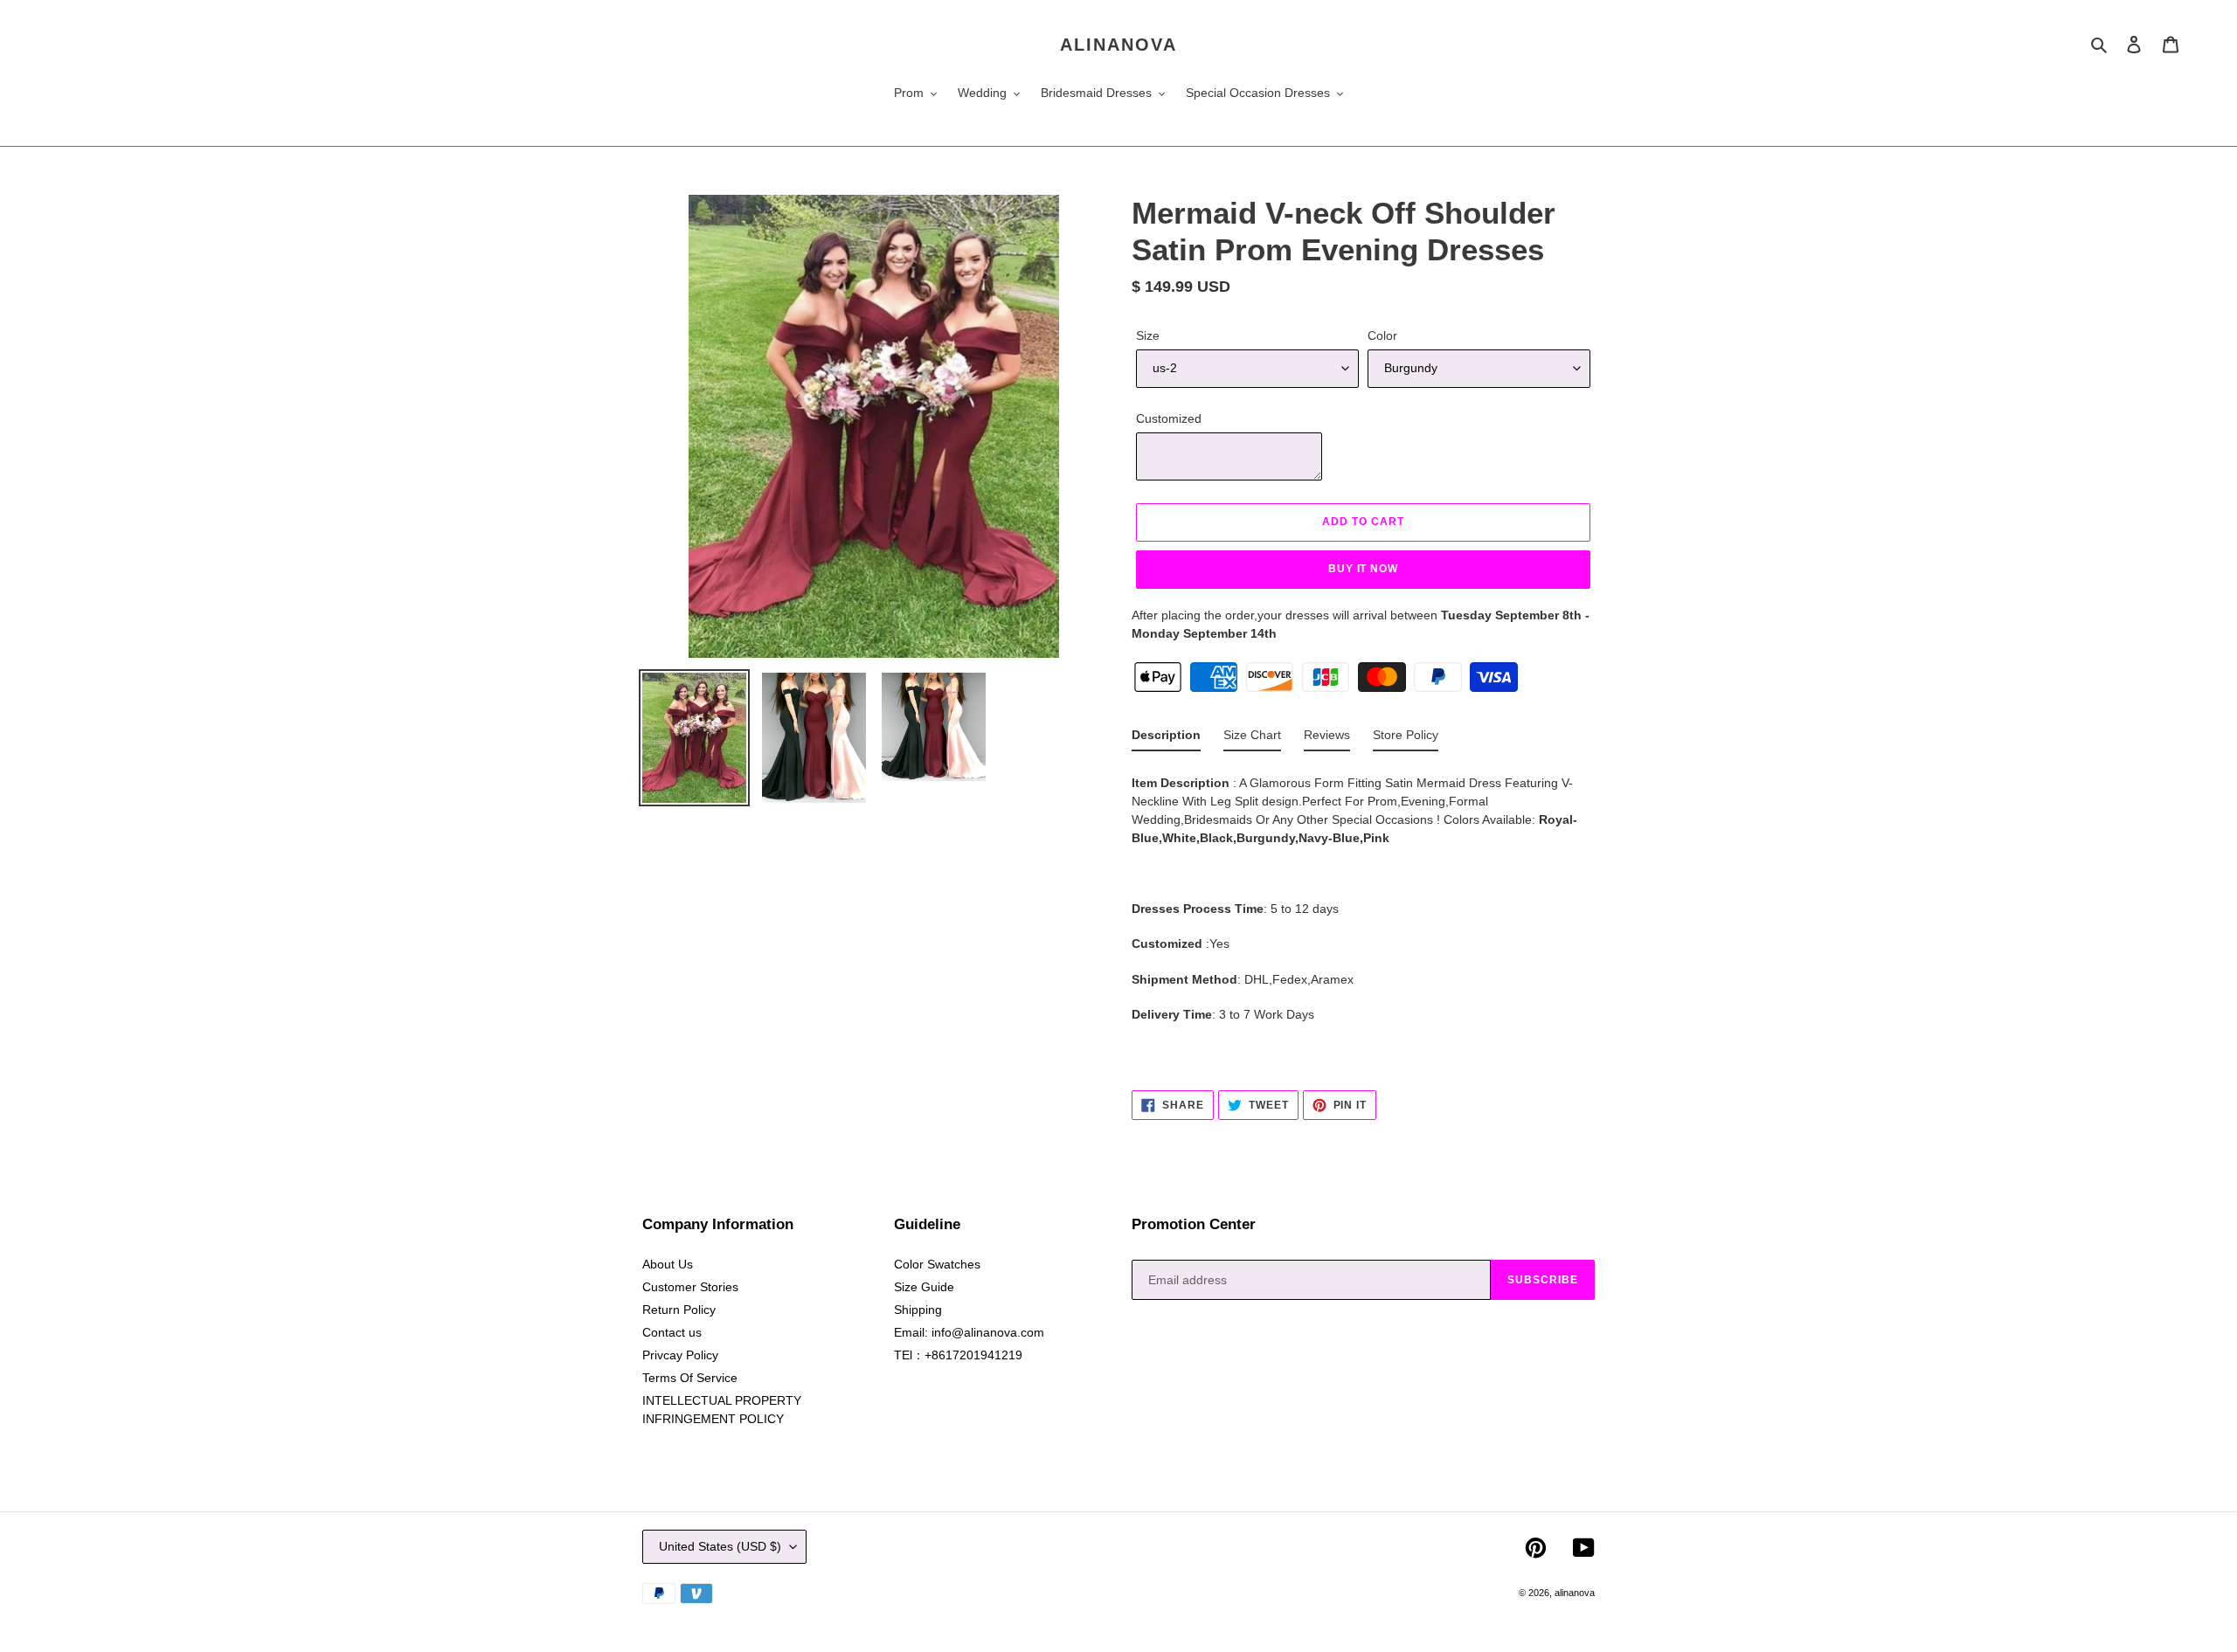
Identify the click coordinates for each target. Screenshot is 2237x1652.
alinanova (1118, 45)
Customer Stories (690, 1287)
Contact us (672, 1332)
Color (1382, 335)
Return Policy (679, 1310)
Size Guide (924, 1287)
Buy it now (1364, 569)
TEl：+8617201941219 (958, 1355)
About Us (668, 1264)
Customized (1169, 418)
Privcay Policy (680, 1355)
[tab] (1166, 739)
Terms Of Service (690, 1378)
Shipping (918, 1310)
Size (1148, 335)
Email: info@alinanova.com (969, 1332)
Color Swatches (937, 1264)
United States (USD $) (720, 1546)
